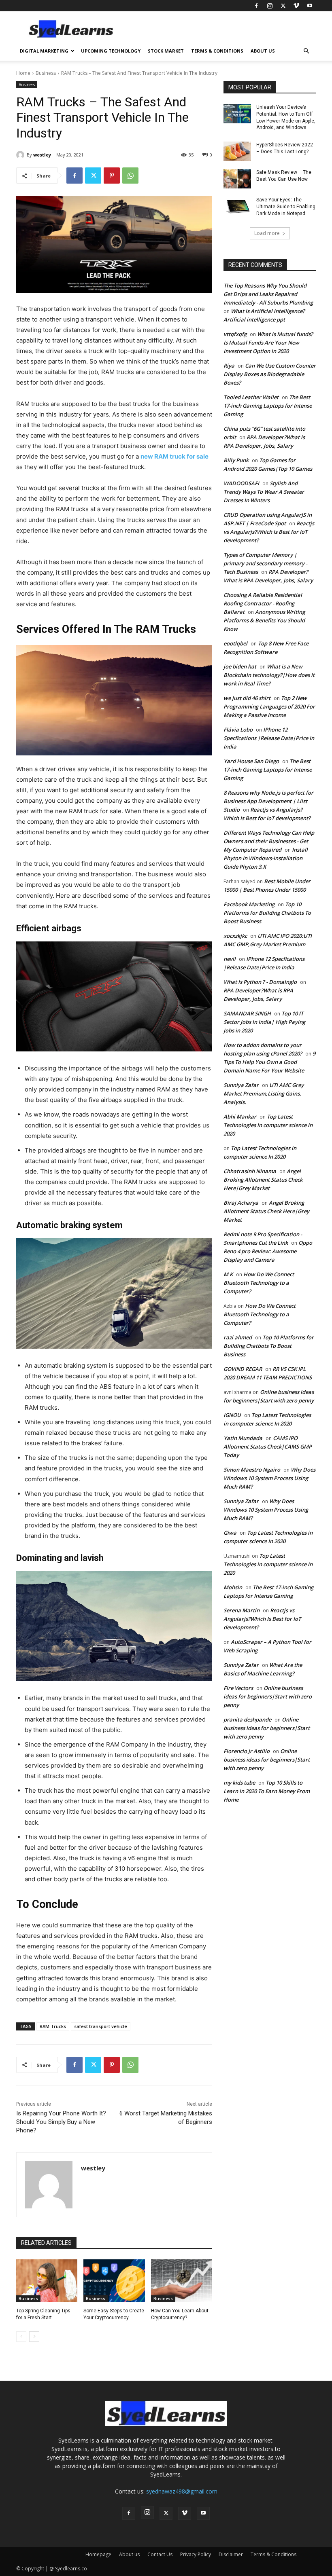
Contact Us (160, 2554)
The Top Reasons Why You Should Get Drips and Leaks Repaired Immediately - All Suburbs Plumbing (268, 294)
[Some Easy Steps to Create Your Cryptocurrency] (114, 2281)
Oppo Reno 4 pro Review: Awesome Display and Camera (268, 1251)
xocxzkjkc (235, 936)
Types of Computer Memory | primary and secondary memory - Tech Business (265, 563)
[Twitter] (283, 6)
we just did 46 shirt (247, 698)
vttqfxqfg (235, 334)
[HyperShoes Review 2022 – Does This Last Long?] (237, 151)
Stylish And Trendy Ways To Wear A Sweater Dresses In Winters (264, 492)
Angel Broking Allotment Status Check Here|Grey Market (263, 1180)
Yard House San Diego (251, 761)
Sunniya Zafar (241, 1085)
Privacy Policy (196, 2554)
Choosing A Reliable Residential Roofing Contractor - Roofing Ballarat (263, 603)
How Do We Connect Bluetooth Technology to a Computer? (259, 1283)
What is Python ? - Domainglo (260, 982)
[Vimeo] (296, 6)
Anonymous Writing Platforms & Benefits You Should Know (264, 620)
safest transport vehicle (101, 2026)
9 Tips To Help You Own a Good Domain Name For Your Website (269, 1062)
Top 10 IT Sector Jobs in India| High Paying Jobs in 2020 (264, 1022)
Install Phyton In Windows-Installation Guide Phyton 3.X (266, 858)
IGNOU (232, 1415)
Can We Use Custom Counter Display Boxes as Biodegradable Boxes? (270, 374)
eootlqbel (235, 643)
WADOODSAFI (241, 483)
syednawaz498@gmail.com (182, 2491)
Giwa (230, 1533)
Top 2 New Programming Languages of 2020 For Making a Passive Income (269, 706)
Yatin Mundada (243, 1438)
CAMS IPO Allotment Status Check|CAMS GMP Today (268, 1447)
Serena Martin (242, 1610)
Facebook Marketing (249, 904)
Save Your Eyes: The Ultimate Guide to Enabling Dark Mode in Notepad (286, 207)
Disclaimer (231, 2554)
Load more (267, 233)
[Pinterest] (112, 176)
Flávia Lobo (238, 730)
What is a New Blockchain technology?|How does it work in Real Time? (269, 675)
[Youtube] (310, 6)
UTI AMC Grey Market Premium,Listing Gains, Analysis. (264, 1093)
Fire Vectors (238, 1688)
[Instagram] (270, 6)
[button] (306, 51)
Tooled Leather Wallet (251, 397)
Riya (229, 366)
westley (42, 155)
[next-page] (34, 2337)
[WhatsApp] (130, 176)
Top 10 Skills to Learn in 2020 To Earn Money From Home (267, 1791)
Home (23, 73)
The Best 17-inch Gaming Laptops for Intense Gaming (268, 406)
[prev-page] (21, 2337)
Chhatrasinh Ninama (250, 1171)
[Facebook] (256, 6)
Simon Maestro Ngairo (252, 1470)
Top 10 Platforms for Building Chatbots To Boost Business (267, 913)
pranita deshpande (247, 1719)
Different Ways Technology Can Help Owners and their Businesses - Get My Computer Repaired (269, 841)
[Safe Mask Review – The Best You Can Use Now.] (237, 179)
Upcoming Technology (111, 51)
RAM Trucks (53, 2026)
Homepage (98, 2554)
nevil (230, 959)
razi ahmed (238, 1337)
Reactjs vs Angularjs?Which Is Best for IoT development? (269, 532)
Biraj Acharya (241, 1203)
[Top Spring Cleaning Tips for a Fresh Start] (47, 2281)
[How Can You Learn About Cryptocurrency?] (182, 2281)
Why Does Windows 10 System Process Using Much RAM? (269, 1478)
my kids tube (239, 1783)
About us (263, 51)
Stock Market (166, 51)
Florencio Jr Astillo (247, 1751)
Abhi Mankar (240, 1117)
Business (46, 73)
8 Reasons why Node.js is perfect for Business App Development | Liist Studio (268, 801)
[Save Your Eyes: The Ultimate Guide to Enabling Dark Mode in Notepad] (237, 206)
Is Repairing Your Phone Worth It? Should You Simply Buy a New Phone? (61, 2122)
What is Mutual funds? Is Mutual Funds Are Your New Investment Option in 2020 (268, 343)
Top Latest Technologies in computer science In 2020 (268, 1125)
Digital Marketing (44, 51)
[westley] (21, 155)
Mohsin (233, 1587)
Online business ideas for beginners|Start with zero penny (268, 1696)
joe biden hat (240, 666)
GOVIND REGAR (243, 1369)
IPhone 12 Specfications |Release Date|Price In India (269, 738)
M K (228, 1274)
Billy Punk (236, 460)
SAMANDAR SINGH (247, 1013)
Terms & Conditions (217, 51)
